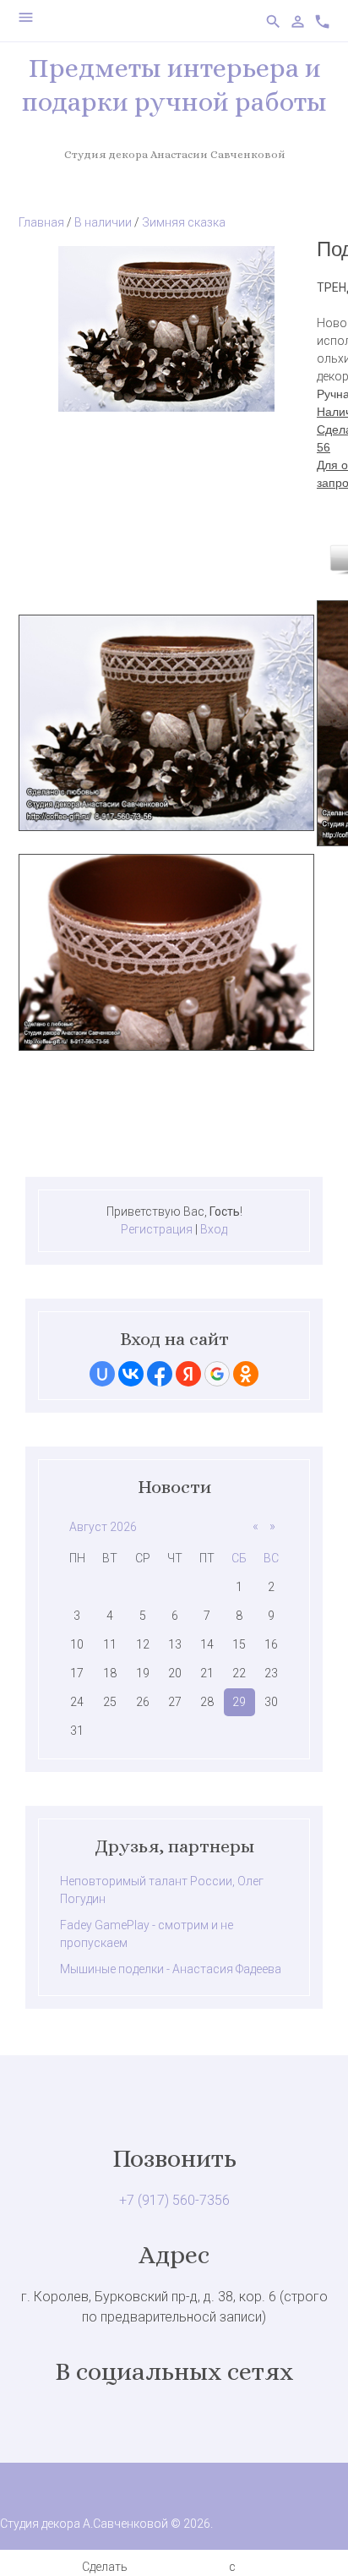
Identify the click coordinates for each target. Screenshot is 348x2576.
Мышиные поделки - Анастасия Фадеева (171, 1969)
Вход (214, 1229)
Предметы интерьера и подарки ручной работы (174, 85)
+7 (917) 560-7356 (174, 2200)
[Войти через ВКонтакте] (131, 1374)
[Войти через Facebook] (160, 1374)
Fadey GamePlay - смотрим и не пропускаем (147, 1934)
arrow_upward (310, 2538)
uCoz (252, 2567)
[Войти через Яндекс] (188, 1374)
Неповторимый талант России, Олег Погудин (162, 1890)
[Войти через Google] (217, 1374)
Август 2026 (103, 1527)
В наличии (103, 222)
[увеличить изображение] (166, 407)
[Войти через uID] (102, 1374)
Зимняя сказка (184, 222)
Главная (41, 222)
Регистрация (157, 1229)
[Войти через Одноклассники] (246, 1374)
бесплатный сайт (178, 2567)
